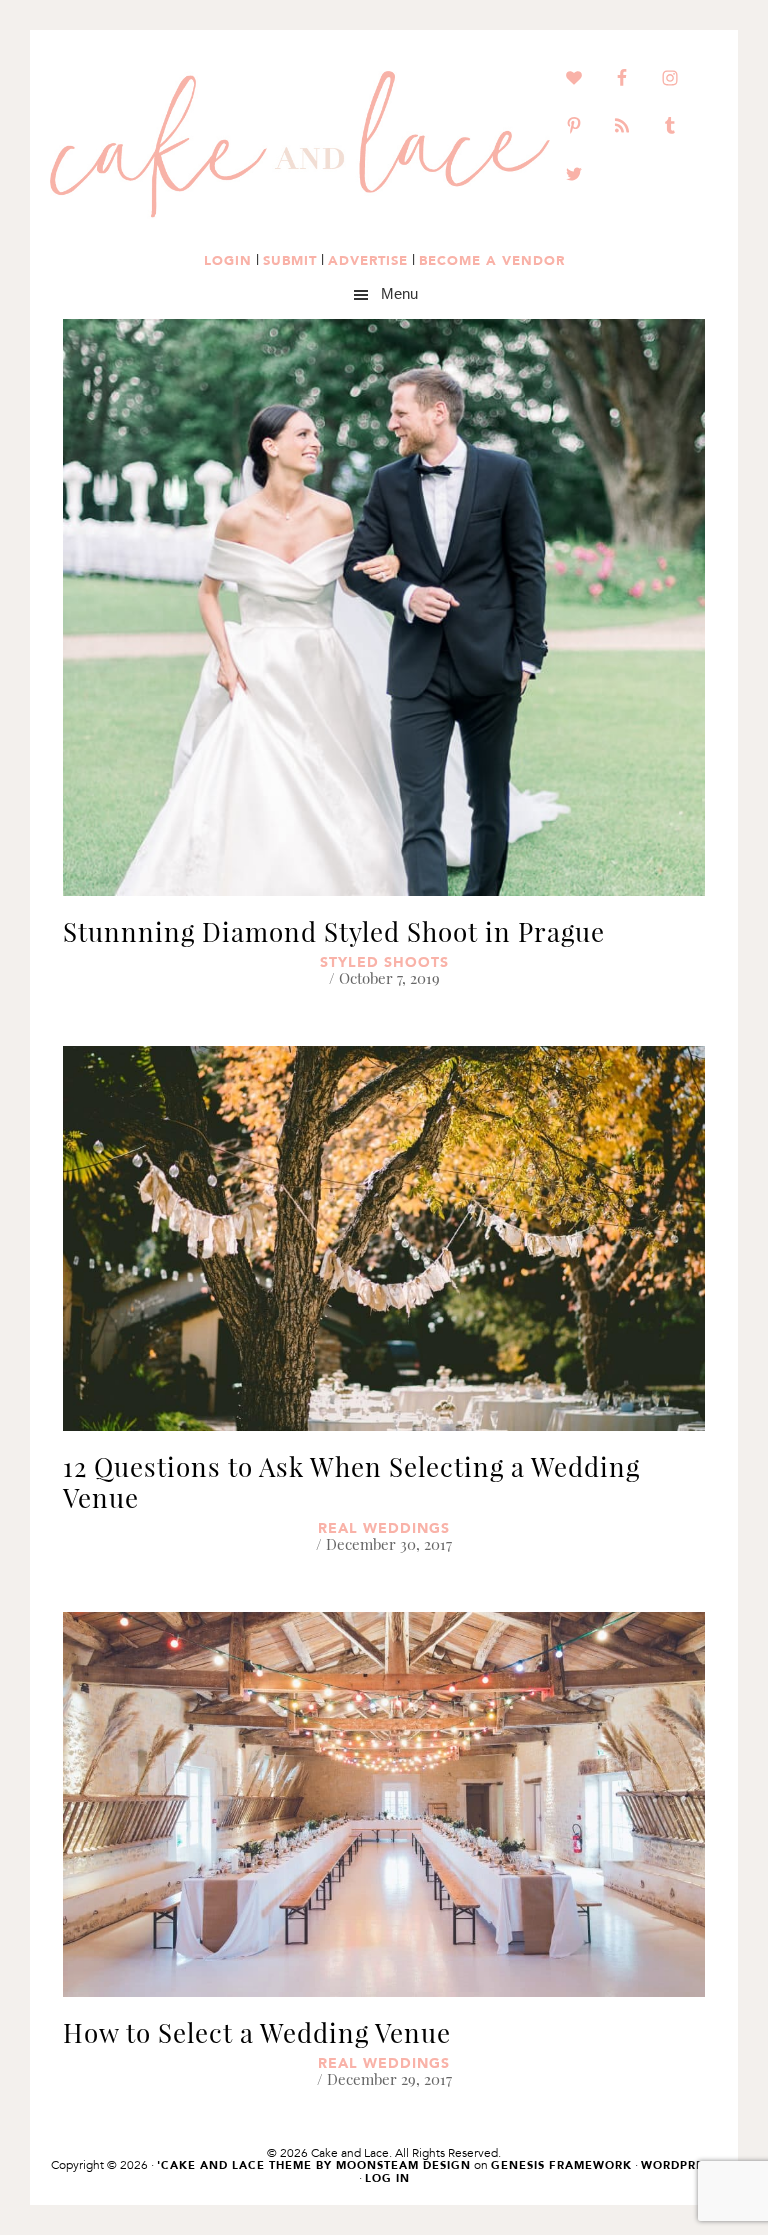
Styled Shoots (384, 962)
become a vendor (492, 260)
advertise (368, 260)
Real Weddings (384, 1528)
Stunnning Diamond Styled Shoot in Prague (334, 931)
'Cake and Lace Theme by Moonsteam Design (314, 2165)
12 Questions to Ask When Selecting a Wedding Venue (351, 1482)
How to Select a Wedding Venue (257, 2032)
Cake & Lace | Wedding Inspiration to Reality (300, 145)
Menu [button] (399, 294)
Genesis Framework (561, 2165)
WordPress (679, 2165)
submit (290, 260)
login (228, 260)
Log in (387, 2178)
